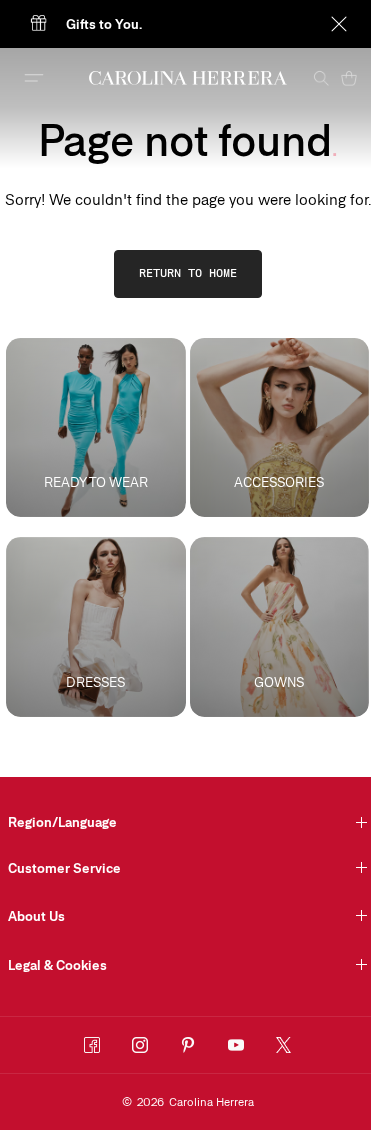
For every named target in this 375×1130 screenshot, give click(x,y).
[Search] (321, 78)
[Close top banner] (339, 24)
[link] (188, 274)
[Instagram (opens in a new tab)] (140, 1045)
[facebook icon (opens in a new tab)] (92, 1045)
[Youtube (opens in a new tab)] (236, 1045)
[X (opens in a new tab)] (284, 1045)
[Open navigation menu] (34, 78)
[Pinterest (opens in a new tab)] (188, 1045)
